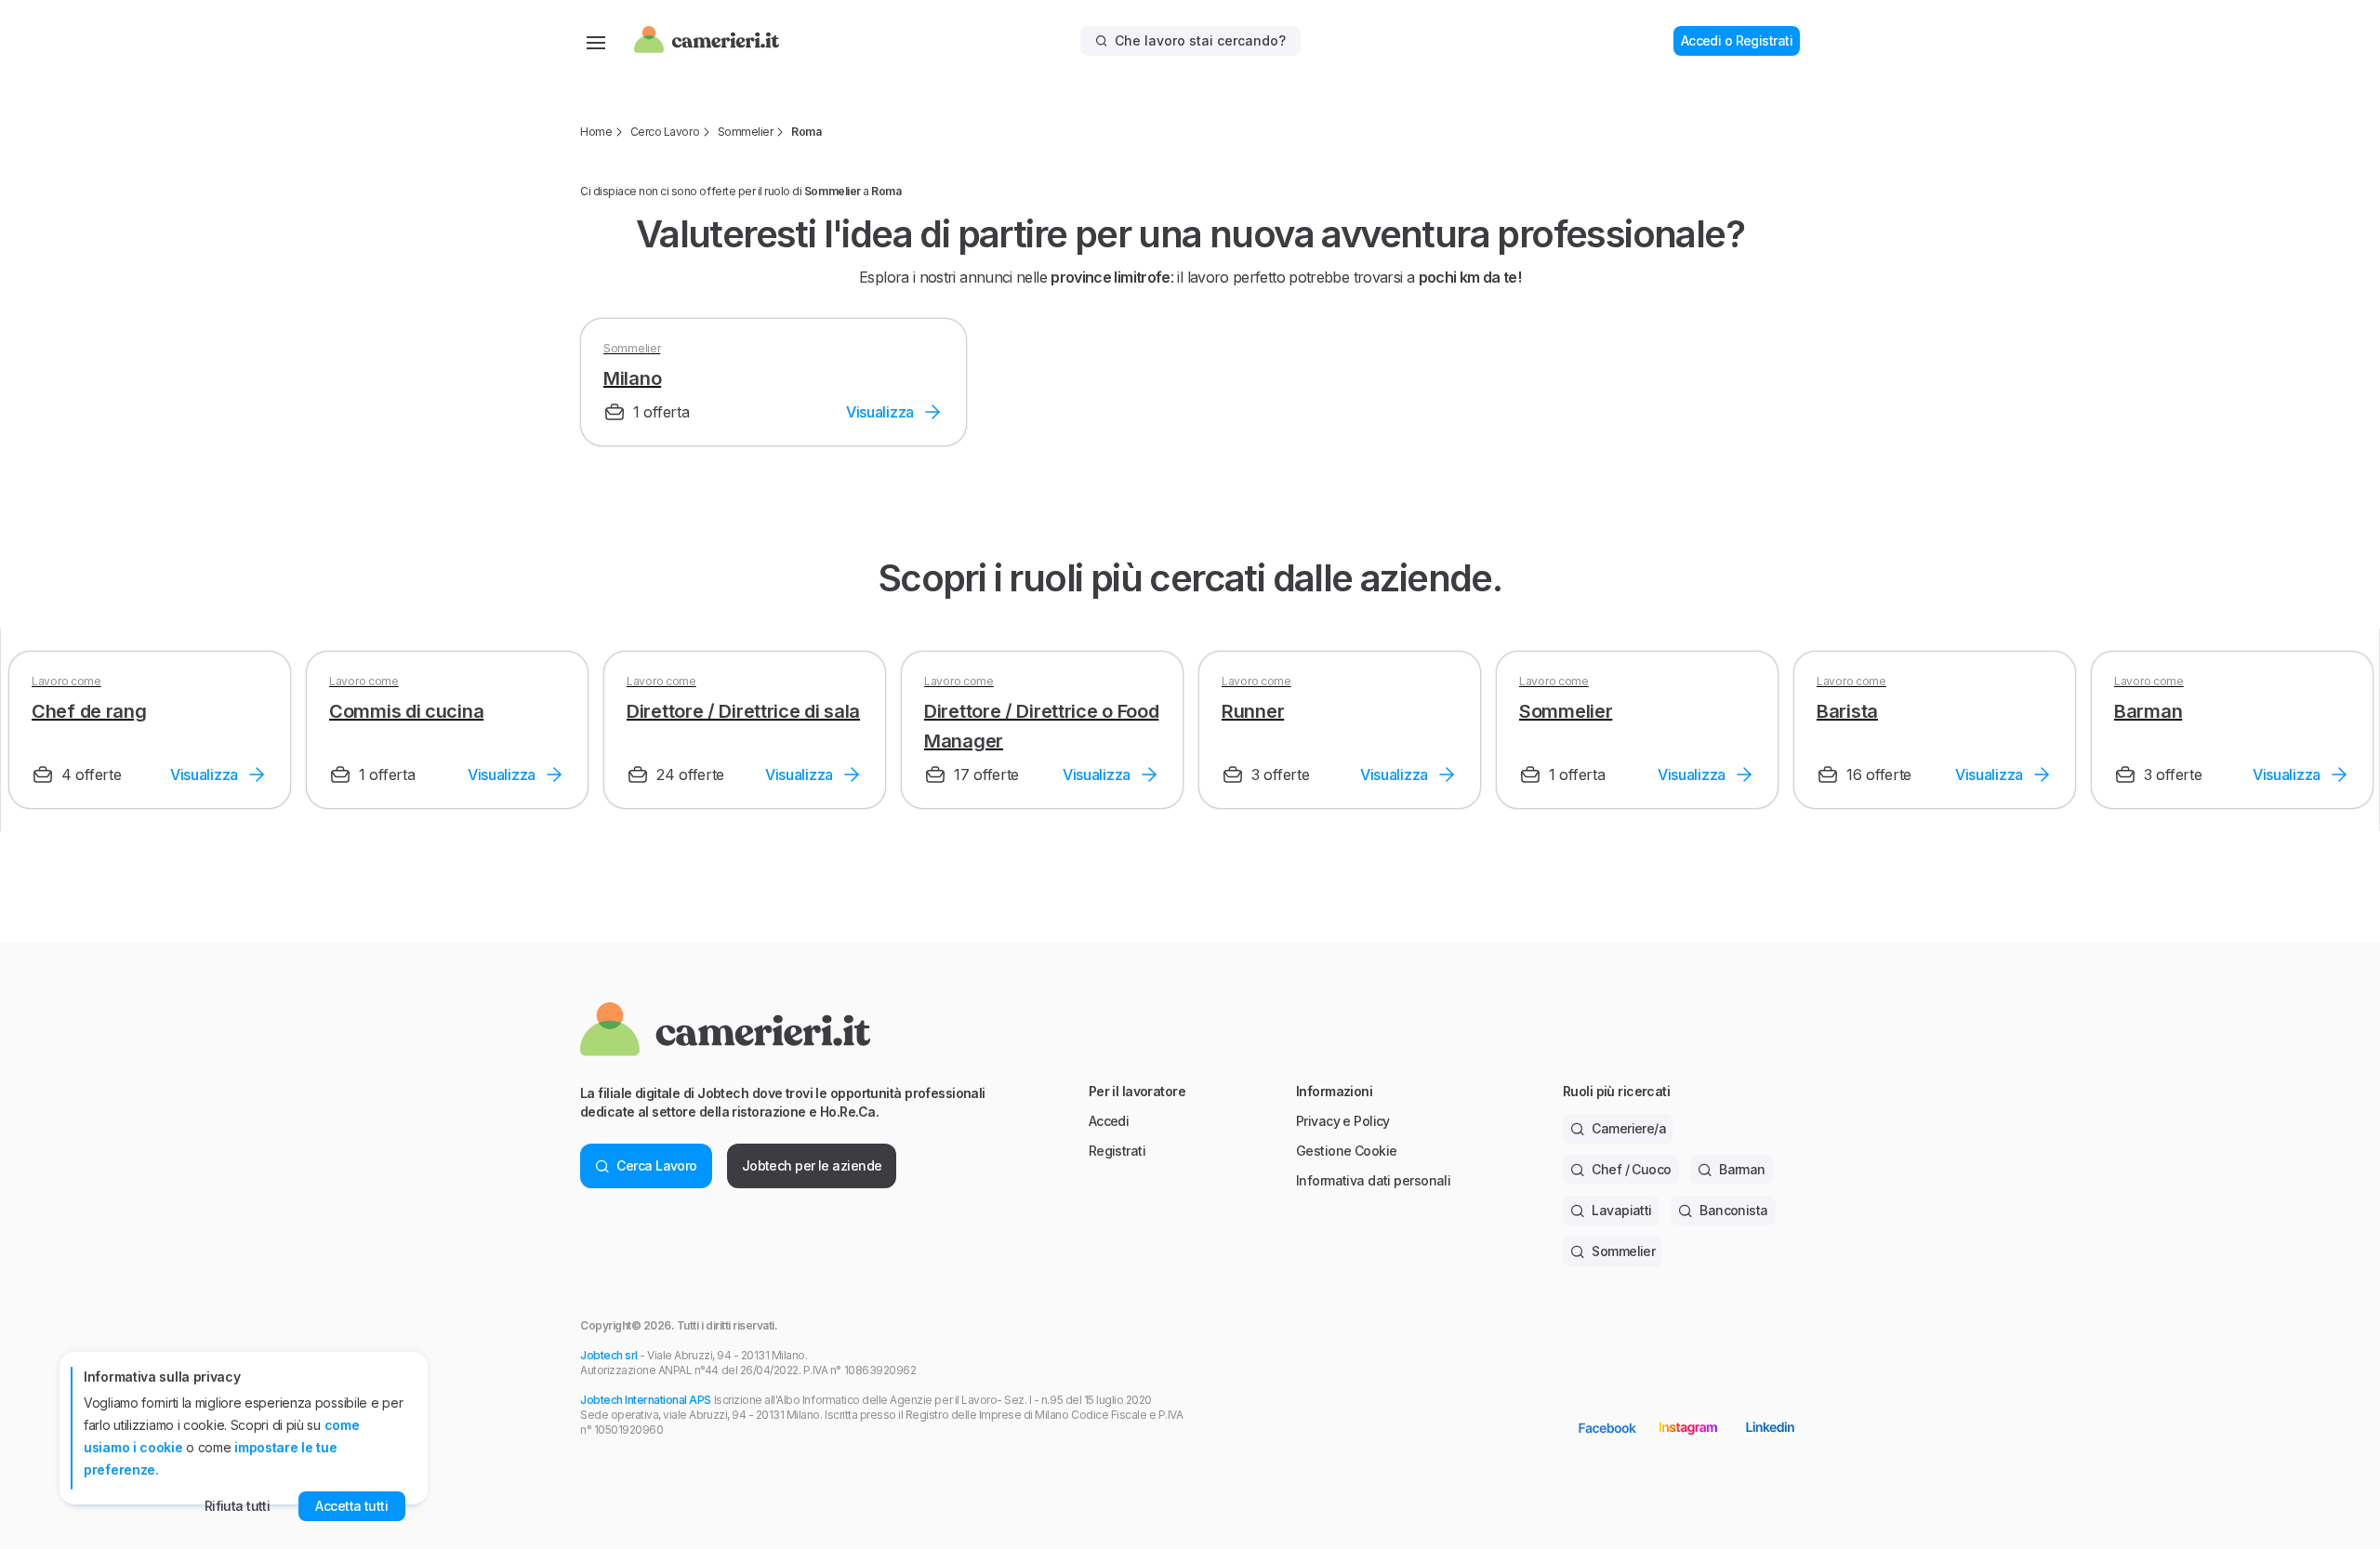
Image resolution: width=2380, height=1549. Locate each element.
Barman (1742, 1169)
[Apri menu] (596, 41)
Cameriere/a (1629, 1128)
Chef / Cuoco (1631, 1169)
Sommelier (746, 132)
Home (596, 132)
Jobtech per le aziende (812, 1165)
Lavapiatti (1621, 1210)
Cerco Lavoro (665, 132)
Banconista (1733, 1210)
